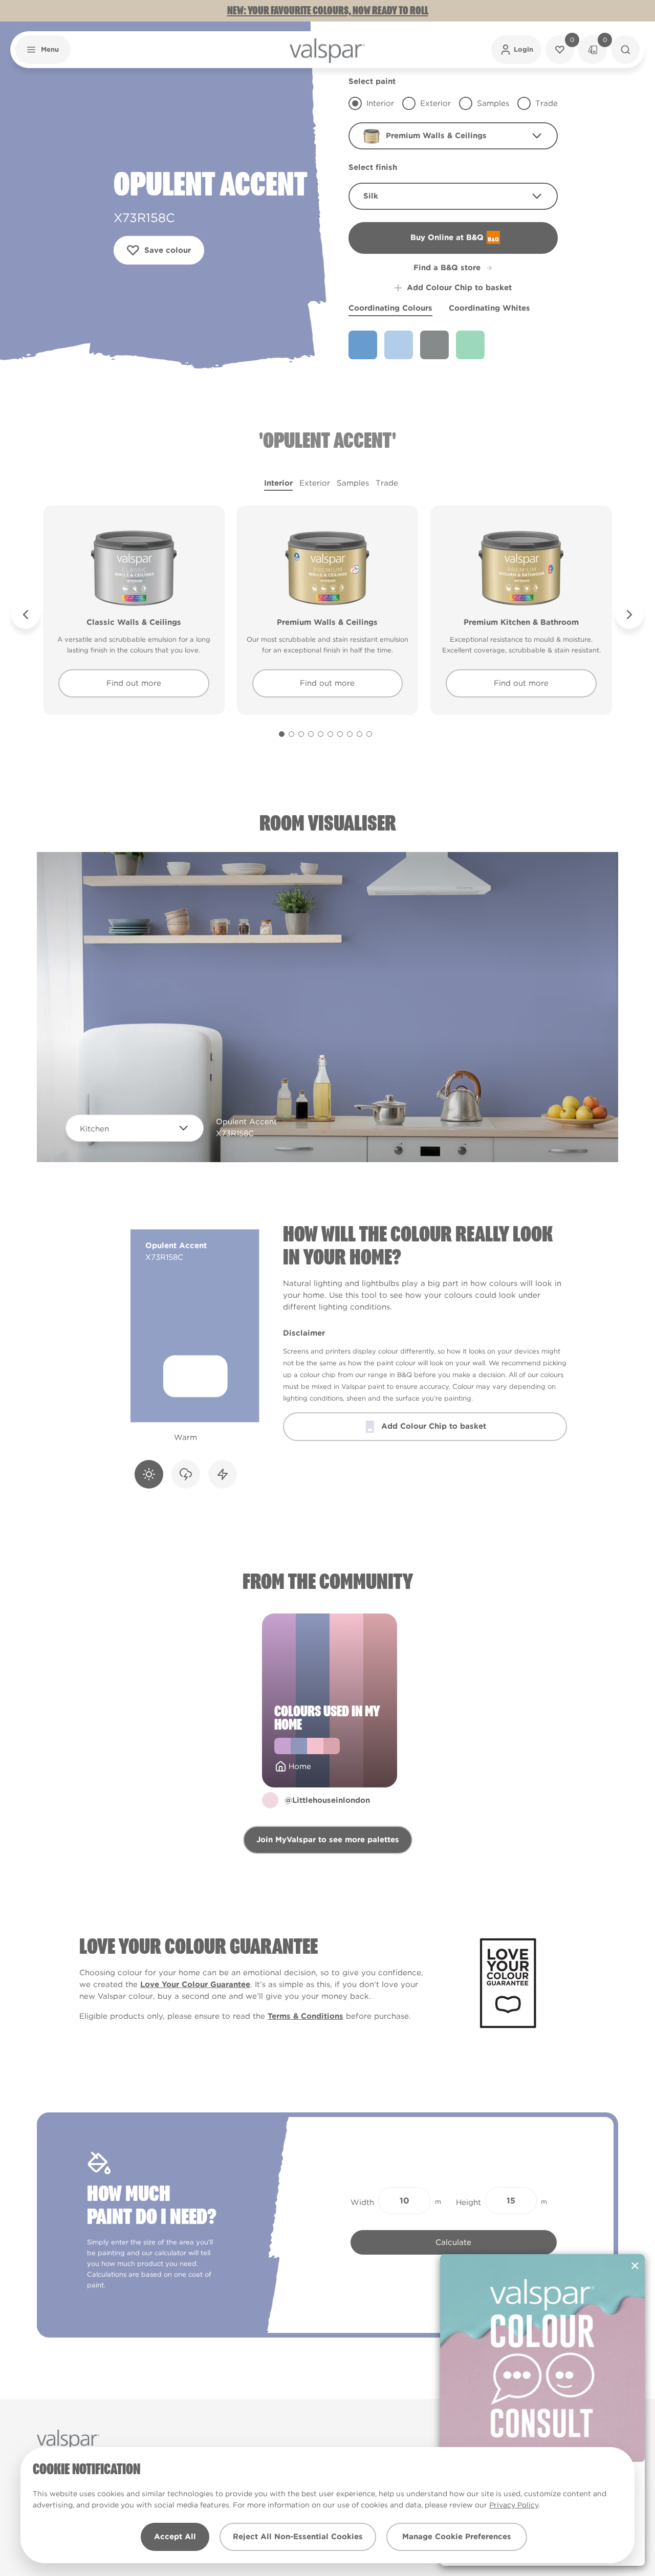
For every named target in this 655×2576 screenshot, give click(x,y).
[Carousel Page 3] (301, 734)
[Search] (625, 50)
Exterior (315, 483)
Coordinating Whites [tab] (489, 308)
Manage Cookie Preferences (457, 2537)
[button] (43, 50)
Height (468, 2202)
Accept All (175, 2537)
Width (362, 2202)
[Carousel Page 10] (369, 734)
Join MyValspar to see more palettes (328, 1840)
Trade (387, 483)
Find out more (134, 683)
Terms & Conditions (305, 2016)
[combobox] (453, 136)
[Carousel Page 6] (330, 734)
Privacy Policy (514, 2505)
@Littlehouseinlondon (327, 1800)
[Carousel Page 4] (311, 734)
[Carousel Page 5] (321, 734)
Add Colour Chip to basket (459, 288)
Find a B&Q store (447, 268)
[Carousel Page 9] (359, 734)
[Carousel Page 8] (350, 734)
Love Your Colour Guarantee (195, 1984)
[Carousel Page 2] (291, 734)
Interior (278, 483)
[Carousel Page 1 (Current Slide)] (282, 734)
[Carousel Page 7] (340, 734)
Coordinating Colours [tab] (390, 308)
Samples (353, 483)
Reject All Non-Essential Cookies (298, 2537)
